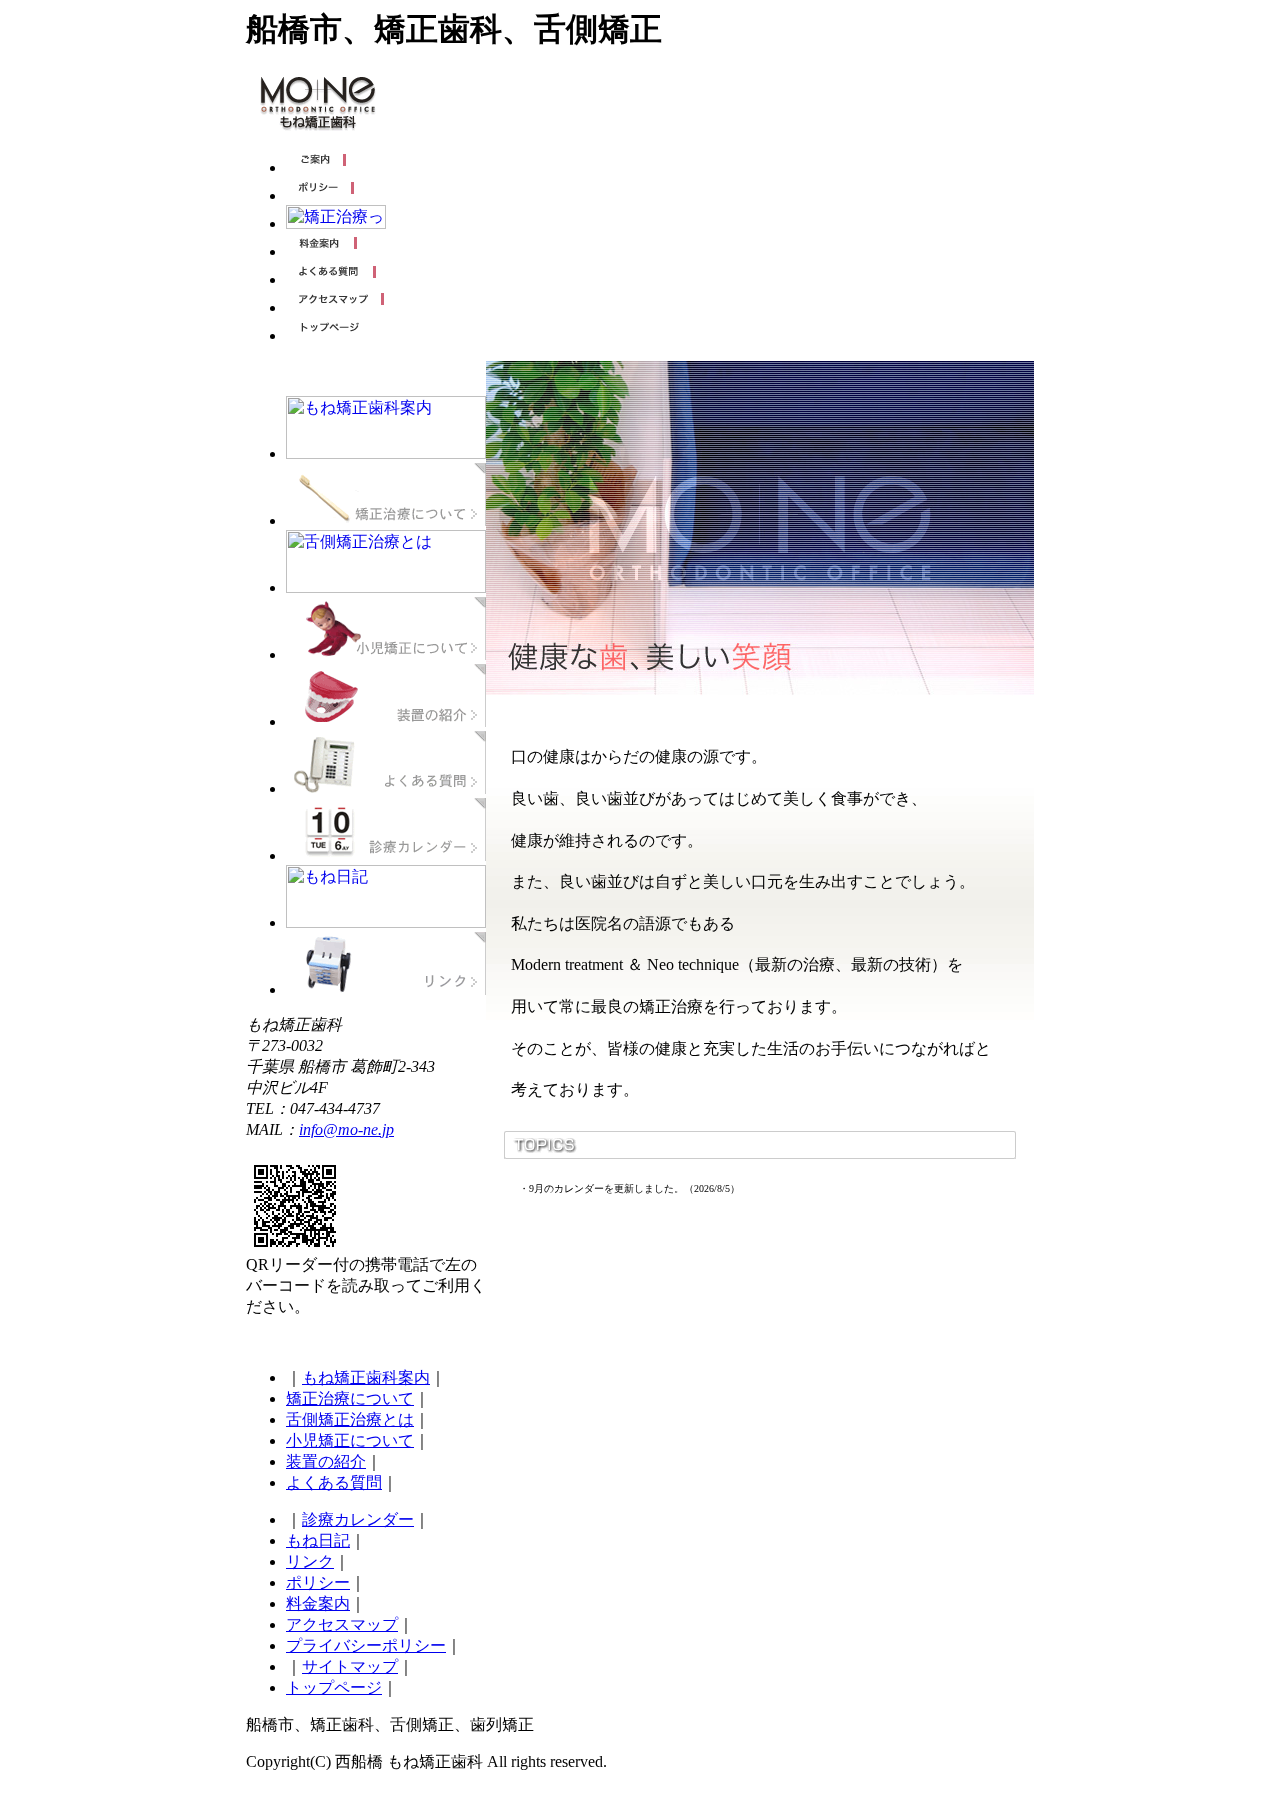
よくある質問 (334, 1482)
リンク (310, 1561)
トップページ (334, 1687)
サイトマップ (350, 1666)
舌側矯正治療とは (350, 1419)
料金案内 (318, 1603)
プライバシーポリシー (366, 1645)
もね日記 (318, 1540)
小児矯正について (350, 1440)
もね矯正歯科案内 (366, 1377)
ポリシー (318, 1582)
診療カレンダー (358, 1519)
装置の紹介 (326, 1461)
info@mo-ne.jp (346, 1129)
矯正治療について (350, 1398)
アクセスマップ (342, 1624)
